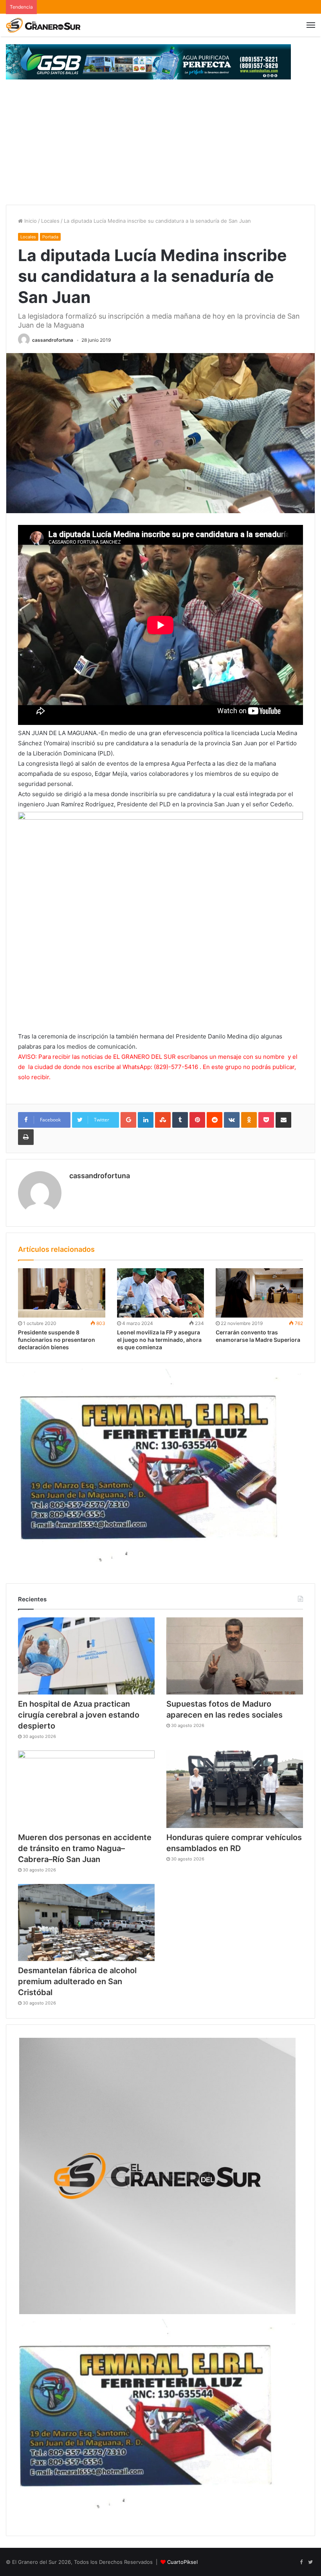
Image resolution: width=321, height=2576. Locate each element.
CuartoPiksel (182, 2562)
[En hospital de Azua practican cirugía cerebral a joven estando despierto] (86, 1656)
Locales (50, 221)
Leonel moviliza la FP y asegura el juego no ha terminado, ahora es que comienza (159, 1340)
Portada (50, 237)
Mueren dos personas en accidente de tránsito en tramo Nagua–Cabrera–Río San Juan (85, 1848)
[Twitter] (310, 2562)
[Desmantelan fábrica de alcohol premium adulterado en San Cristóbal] (86, 1923)
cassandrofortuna (53, 340)
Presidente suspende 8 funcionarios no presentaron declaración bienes (57, 1340)
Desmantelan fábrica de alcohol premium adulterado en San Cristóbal (77, 1981)
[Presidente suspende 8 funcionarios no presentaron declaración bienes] (62, 1293)
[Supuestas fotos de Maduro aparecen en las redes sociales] (235, 1656)
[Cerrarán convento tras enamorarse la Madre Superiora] (259, 1293)
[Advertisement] (160, 146)
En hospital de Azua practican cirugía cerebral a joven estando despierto (79, 1715)
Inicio (30, 221)
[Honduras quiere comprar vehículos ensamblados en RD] (235, 1789)
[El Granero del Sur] (43, 25)
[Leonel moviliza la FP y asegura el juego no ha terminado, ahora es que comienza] (161, 1293)
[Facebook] (301, 2562)
